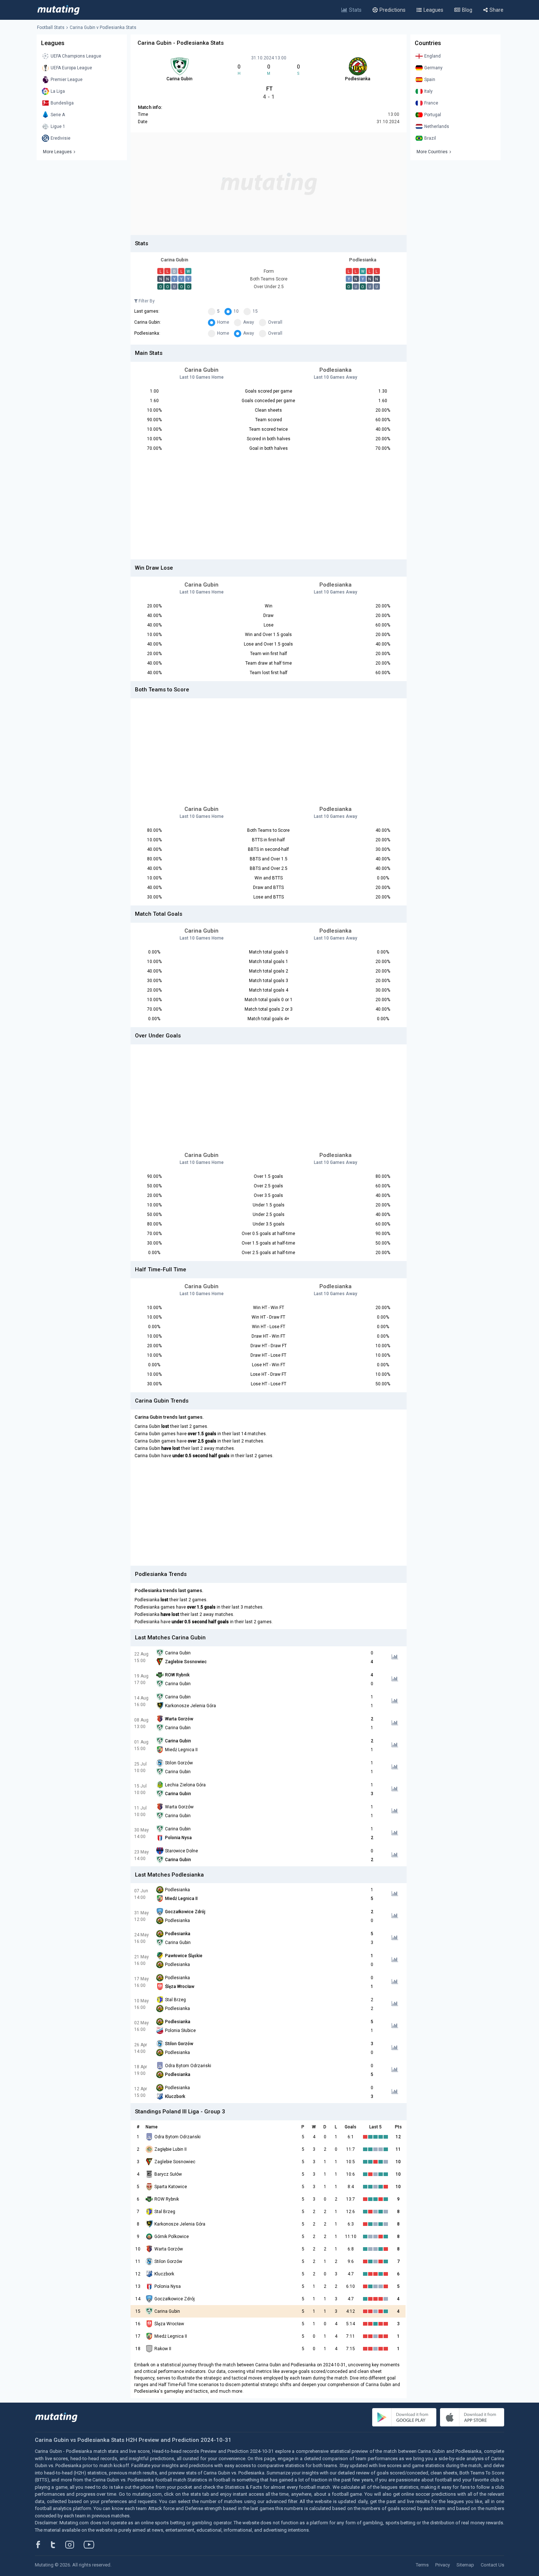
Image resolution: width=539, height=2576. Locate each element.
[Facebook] (42, 2544)
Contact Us (492, 2565)
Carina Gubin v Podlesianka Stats (103, 27)
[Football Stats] (58, 10)
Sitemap (465, 2565)
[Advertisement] (269, 184)
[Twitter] (58, 2544)
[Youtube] (92, 2544)
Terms (422, 2565)
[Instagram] (75, 2544)
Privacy (443, 2565)
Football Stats (51, 27)
